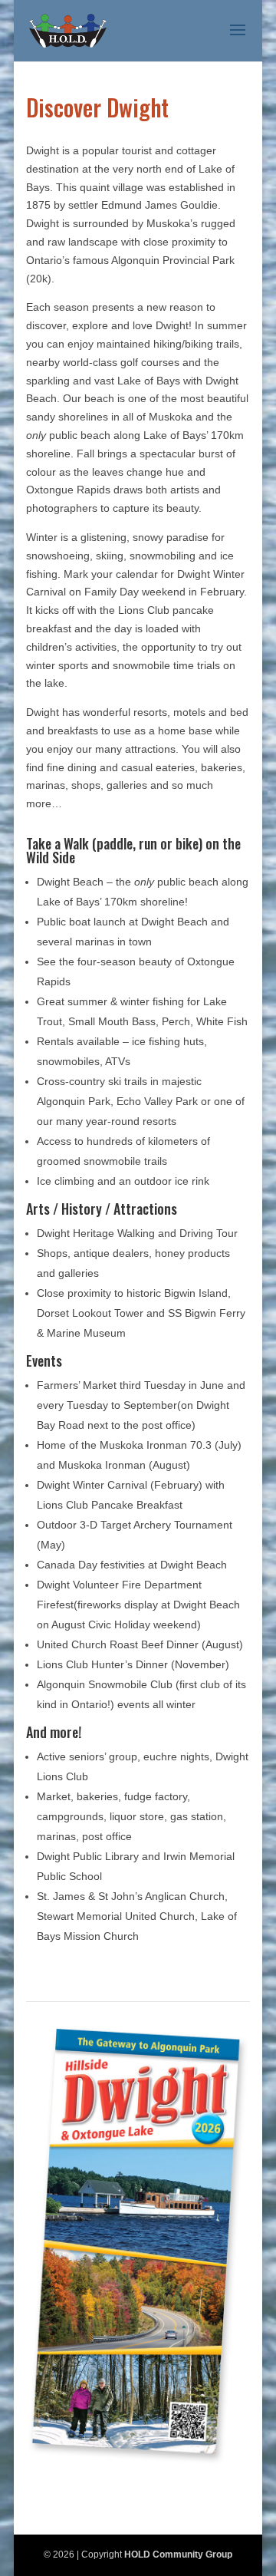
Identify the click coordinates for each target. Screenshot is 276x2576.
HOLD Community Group (178, 2555)
